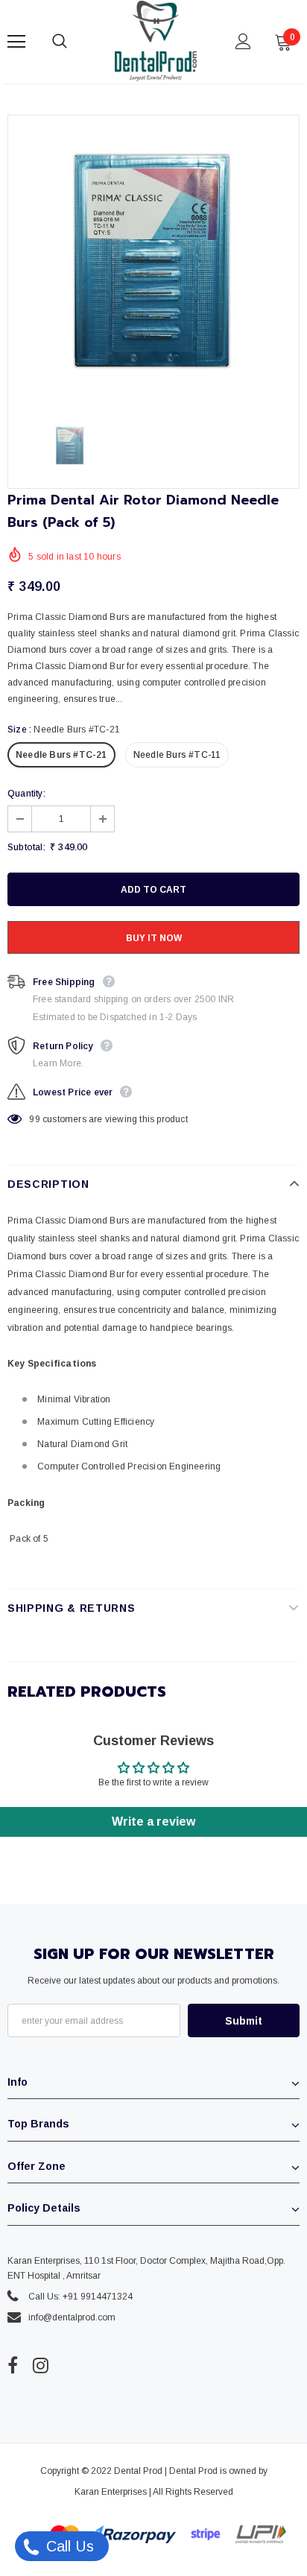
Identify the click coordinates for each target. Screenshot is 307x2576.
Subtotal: (26, 847)
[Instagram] (41, 2366)
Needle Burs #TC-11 (177, 755)
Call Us (68, 2546)
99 (34, 1119)
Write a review (153, 1822)
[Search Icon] (75, 42)
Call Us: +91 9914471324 (80, 2297)
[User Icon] (243, 41)
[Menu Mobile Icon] (16, 42)
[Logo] (156, 41)
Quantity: (26, 794)
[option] (153, 261)
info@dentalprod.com (72, 2317)
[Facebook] (13, 2366)
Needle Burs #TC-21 (61, 755)
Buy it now (154, 938)
